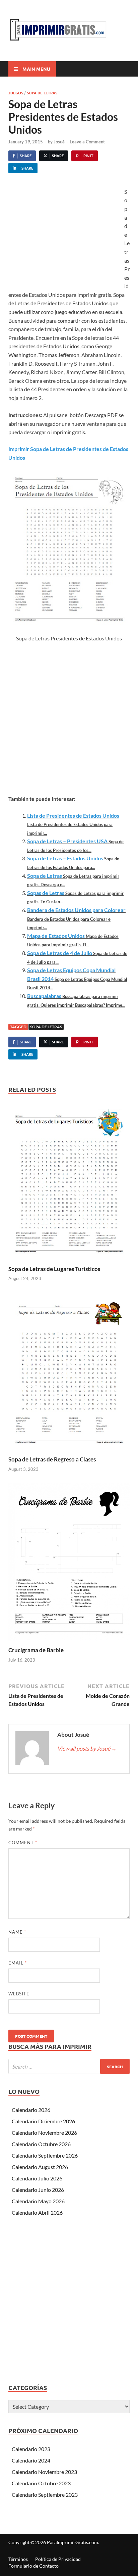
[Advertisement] (65, 238)
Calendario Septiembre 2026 (45, 2155)
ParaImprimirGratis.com (73, 2542)
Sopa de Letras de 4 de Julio (60, 953)
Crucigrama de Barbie (36, 1650)
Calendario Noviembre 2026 (44, 2133)
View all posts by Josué (87, 1748)
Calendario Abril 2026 (37, 2212)
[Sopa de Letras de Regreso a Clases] (69, 1374)
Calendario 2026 (31, 2110)
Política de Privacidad (58, 2559)
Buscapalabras (44, 996)
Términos (18, 2559)
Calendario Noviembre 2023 (44, 2472)
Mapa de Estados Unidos (56, 936)
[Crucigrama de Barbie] (69, 1564)
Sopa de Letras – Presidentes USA (67, 841)
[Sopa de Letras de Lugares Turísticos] (69, 1183)
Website (19, 1994)
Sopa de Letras (42, 93)
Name (17, 1932)
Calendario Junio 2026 (38, 2190)
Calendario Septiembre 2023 (45, 2495)
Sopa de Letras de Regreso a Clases (52, 1459)
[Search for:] (69, 2066)
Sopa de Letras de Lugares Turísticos (54, 1269)
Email (18, 1963)
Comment (23, 1843)
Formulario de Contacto (33, 2566)
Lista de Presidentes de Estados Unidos (73, 816)
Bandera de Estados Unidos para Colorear (76, 910)
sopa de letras (46, 1027)
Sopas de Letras (46, 893)
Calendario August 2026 (40, 2167)
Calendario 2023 (31, 2449)
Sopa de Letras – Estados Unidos (65, 858)
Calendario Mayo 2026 (38, 2201)
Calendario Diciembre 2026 (43, 2121)
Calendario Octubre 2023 (41, 2483)
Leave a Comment (87, 142)
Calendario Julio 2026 (37, 2178)
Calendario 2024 (31, 2460)
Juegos (16, 93)
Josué (59, 142)
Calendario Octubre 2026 (41, 2144)
